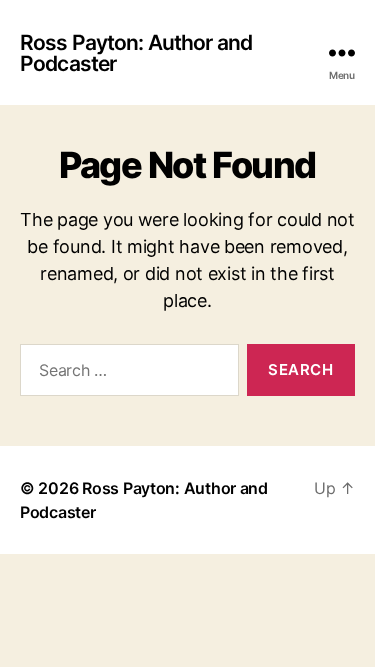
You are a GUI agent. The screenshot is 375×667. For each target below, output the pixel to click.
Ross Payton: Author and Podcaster (136, 53)
